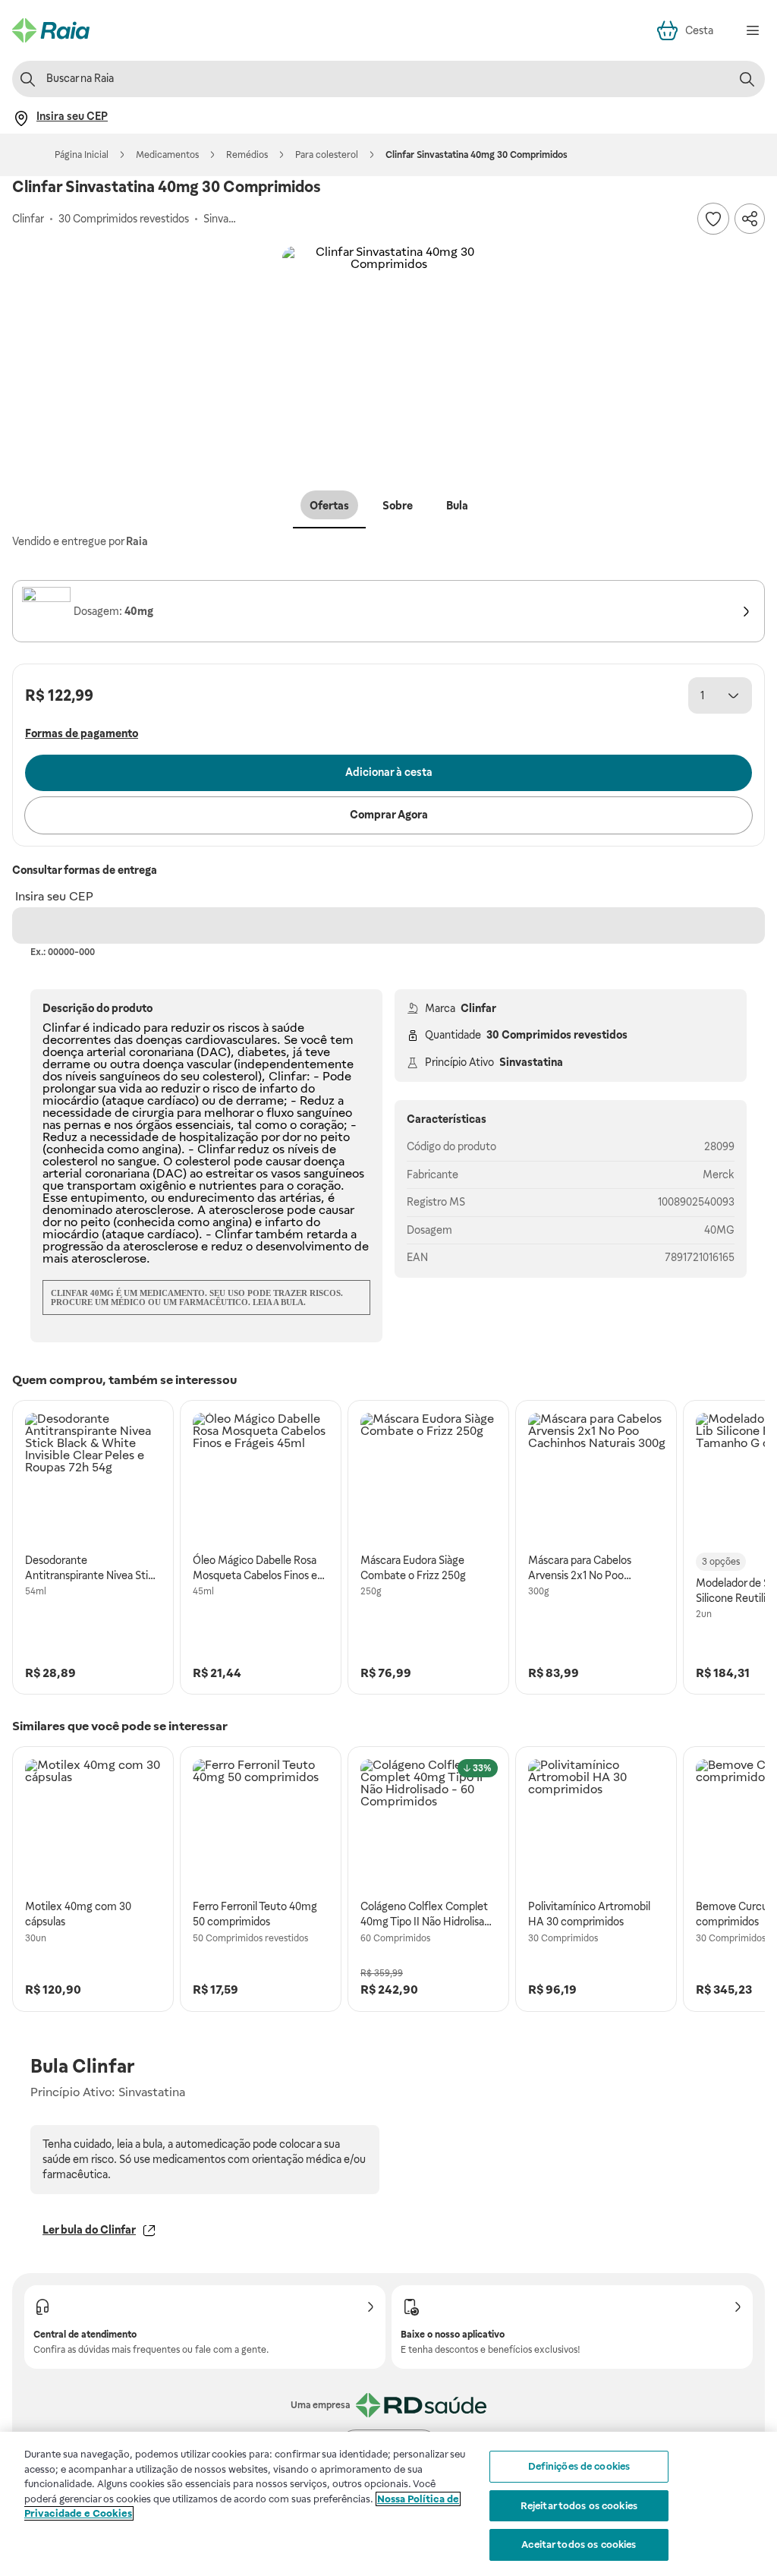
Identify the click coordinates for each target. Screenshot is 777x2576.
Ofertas (329, 506)
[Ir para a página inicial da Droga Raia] (51, 30)
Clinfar (478, 1008)
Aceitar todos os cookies (579, 2544)
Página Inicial (82, 155)
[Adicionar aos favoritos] (713, 219)
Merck (719, 1174)
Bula (457, 506)
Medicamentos (167, 155)
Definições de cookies (579, 2466)
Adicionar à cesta (389, 772)
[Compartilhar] (750, 219)
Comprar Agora (389, 815)
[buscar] (747, 79)
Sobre (398, 506)
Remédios (247, 155)
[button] (388, 352)
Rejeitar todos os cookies (579, 2506)
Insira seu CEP (54, 896)
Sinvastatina (531, 1062)
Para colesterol (327, 155)
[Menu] (753, 30)
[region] (388, 2504)
